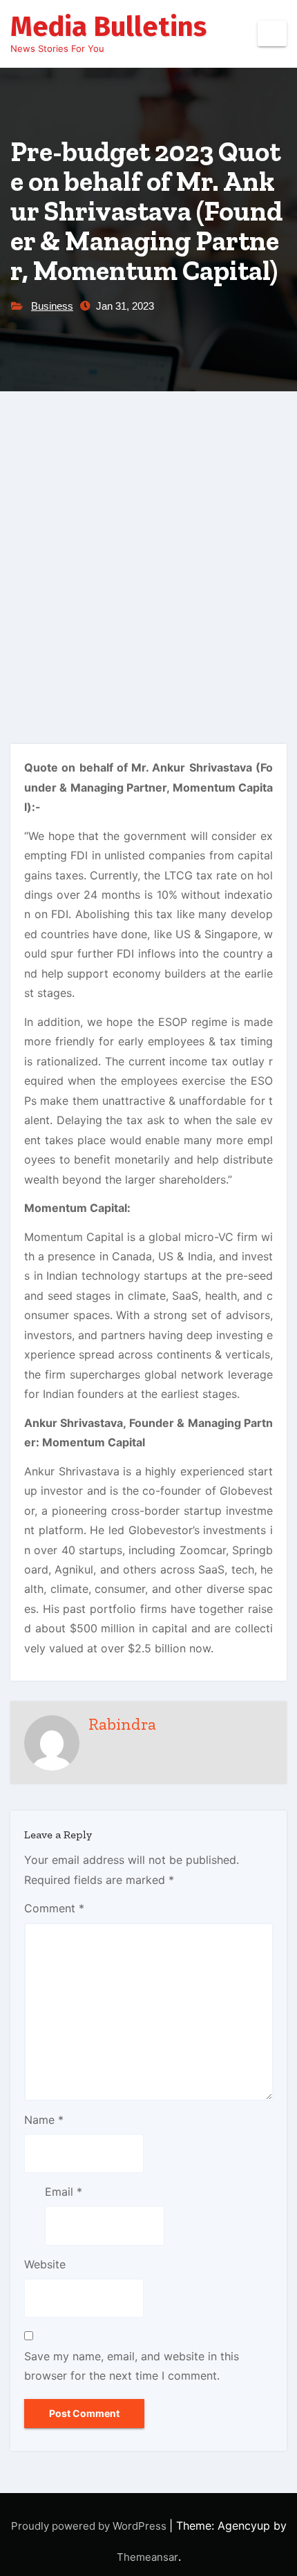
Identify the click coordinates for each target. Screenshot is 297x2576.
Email (64, 2192)
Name (44, 2120)
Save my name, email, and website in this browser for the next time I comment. (132, 2366)
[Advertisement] (148, 547)
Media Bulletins (108, 27)
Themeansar (147, 2557)
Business (52, 306)
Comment (54, 1908)
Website (45, 2264)
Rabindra (122, 1724)
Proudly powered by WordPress (90, 2526)
